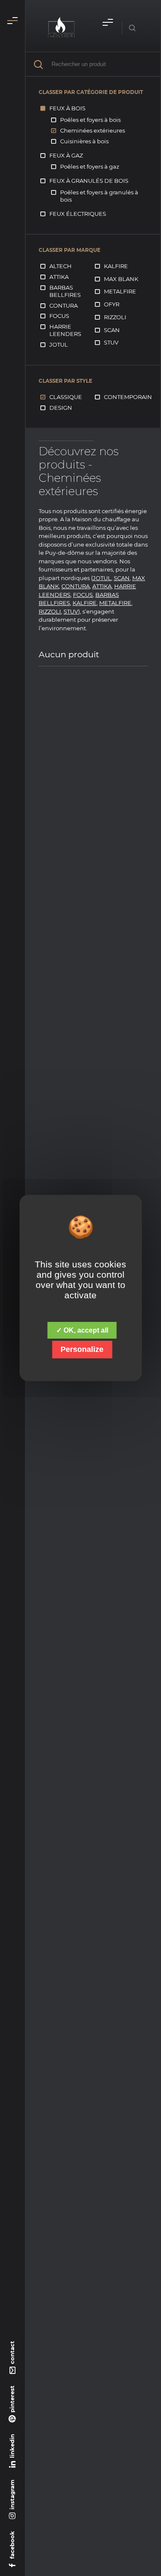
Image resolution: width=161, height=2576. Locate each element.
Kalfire (116, 266)
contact (12, 2352)
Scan (112, 330)
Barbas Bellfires (65, 291)
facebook (12, 2545)
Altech (61, 266)
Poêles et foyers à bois (90, 120)
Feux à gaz (66, 155)
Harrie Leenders (65, 330)
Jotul (59, 345)
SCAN (122, 578)
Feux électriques (78, 214)
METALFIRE (115, 603)
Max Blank (121, 279)
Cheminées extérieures (93, 130)
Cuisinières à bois (84, 141)
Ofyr (112, 304)
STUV (71, 611)
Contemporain (128, 397)
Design (61, 408)
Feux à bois (67, 108)
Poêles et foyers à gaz (90, 166)
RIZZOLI (50, 611)
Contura (64, 305)
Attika (59, 277)
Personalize (82, 1349)
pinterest (12, 2399)
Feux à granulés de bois (89, 181)
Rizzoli (115, 317)
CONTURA (76, 586)
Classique (66, 397)
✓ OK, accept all (82, 1330)
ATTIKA (102, 586)
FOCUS (83, 595)
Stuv (111, 342)
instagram (12, 2494)
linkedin (12, 2446)
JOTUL (102, 578)
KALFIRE (85, 603)
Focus (59, 316)
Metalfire (120, 291)
